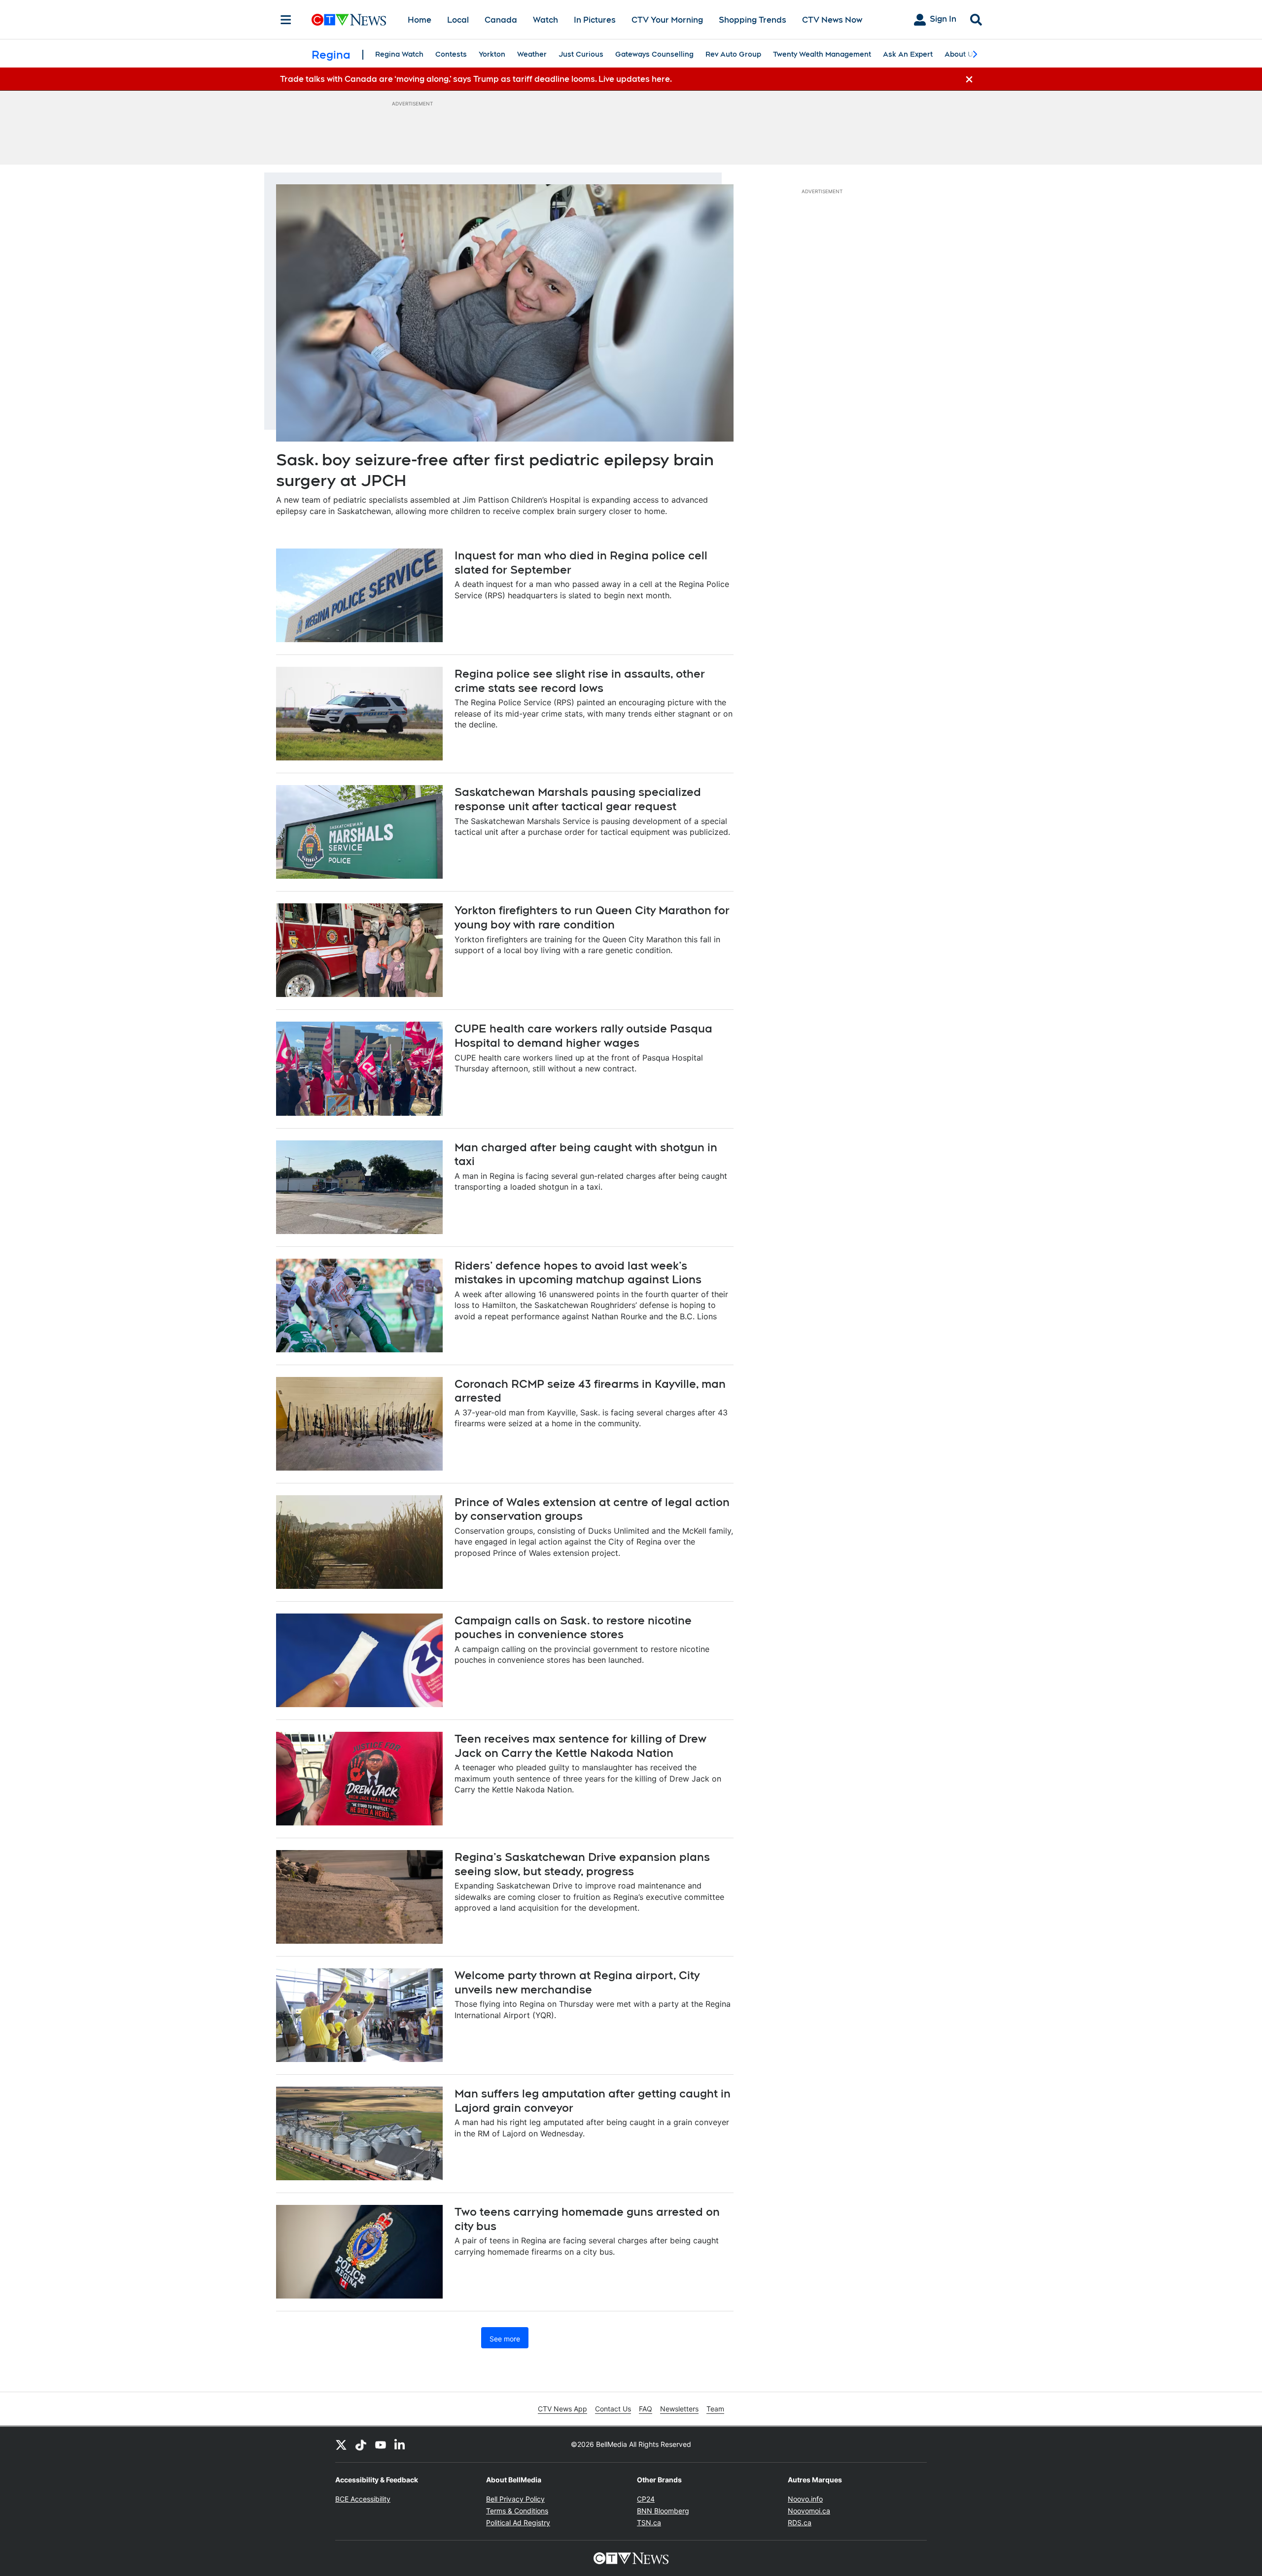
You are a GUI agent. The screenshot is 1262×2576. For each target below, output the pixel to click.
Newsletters (679, 2409)
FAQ (646, 2409)
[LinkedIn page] (400, 2444)
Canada (501, 20)
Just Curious (581, 54)
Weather (532, 54)
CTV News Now (832, 20)
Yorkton (492, 54)
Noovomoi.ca (809, 2511)
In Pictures (595, 20)
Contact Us (613, 2409)
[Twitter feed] (341, 2444)
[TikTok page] (361, 2444)
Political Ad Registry (518, 2523)
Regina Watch (399, 54)
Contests (451, 54)
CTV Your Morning (667, 20)
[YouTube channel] (381, 2444)
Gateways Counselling (654, 54)
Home (420, 20)
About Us (961, 54)
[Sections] (286, 20)
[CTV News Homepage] (349, 20)
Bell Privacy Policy (515, 2499)
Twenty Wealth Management (822, 54)
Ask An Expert (908, 54)
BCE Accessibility (363, 2499)
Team (715, 2409)
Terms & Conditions (517, 2511)
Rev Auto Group (733, 54)
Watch (545, 20)
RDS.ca (800, 2523)
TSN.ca (649, 2523)
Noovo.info (805, 2499)
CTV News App (562, 2409)
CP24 (646, 2499)
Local (458, 20)
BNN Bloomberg (663, 2511)
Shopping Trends (753, 20)
